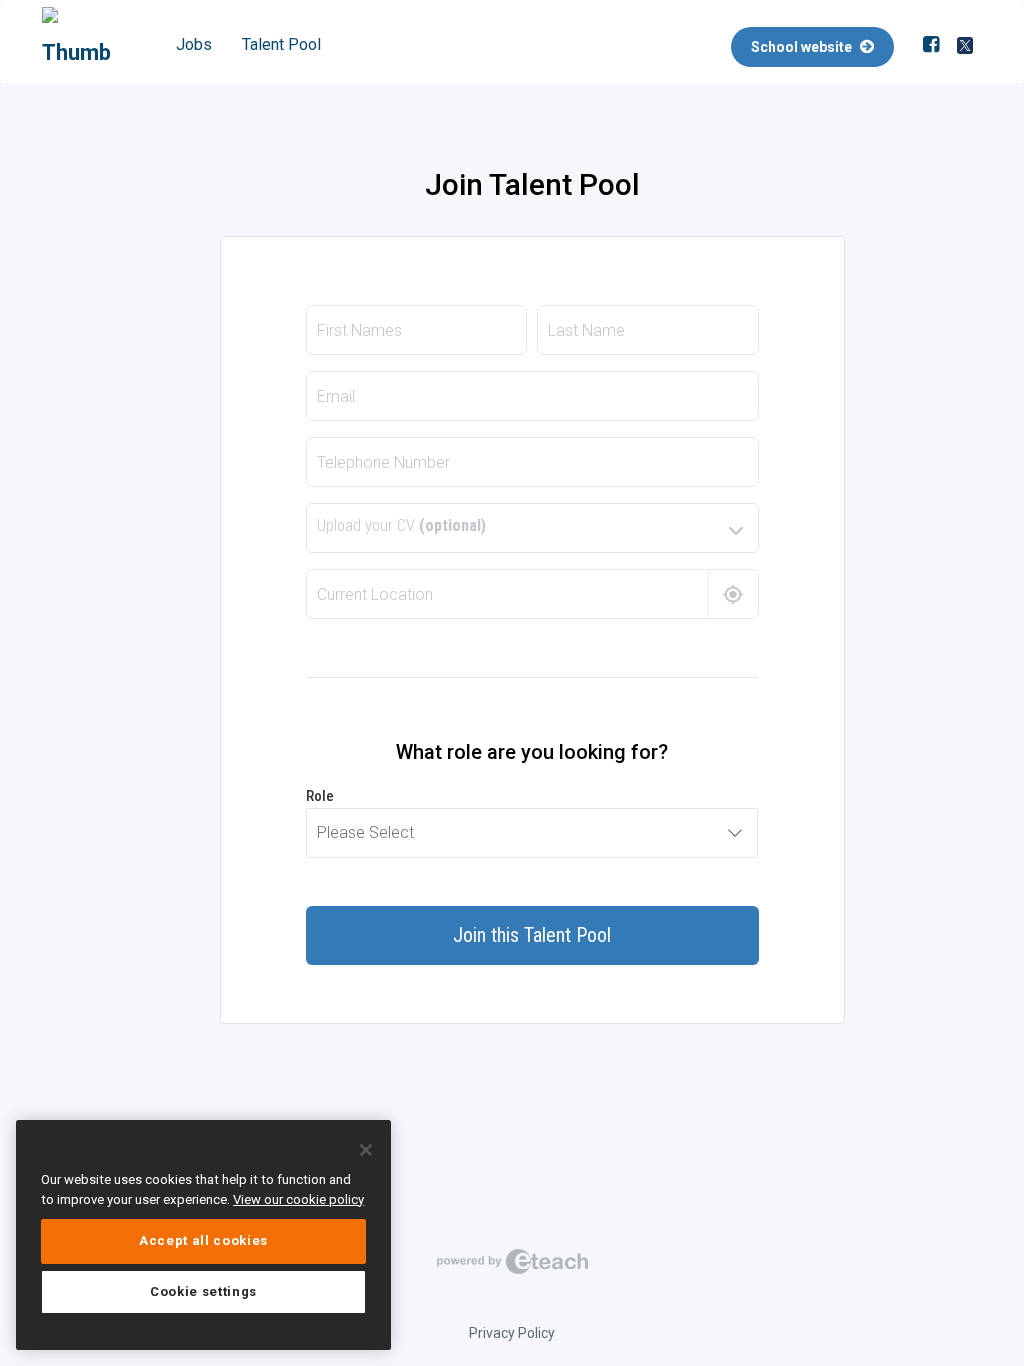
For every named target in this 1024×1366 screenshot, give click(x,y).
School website (803, 47)
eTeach (512, 1261)
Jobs (194, 44)
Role (320, 796)
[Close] (366, 1150)
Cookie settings (203, 1291)
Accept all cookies (203, 1240)
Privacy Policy (512, 1333)
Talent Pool (281, 44)
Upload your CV (401, 525)
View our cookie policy (298, 1199)
